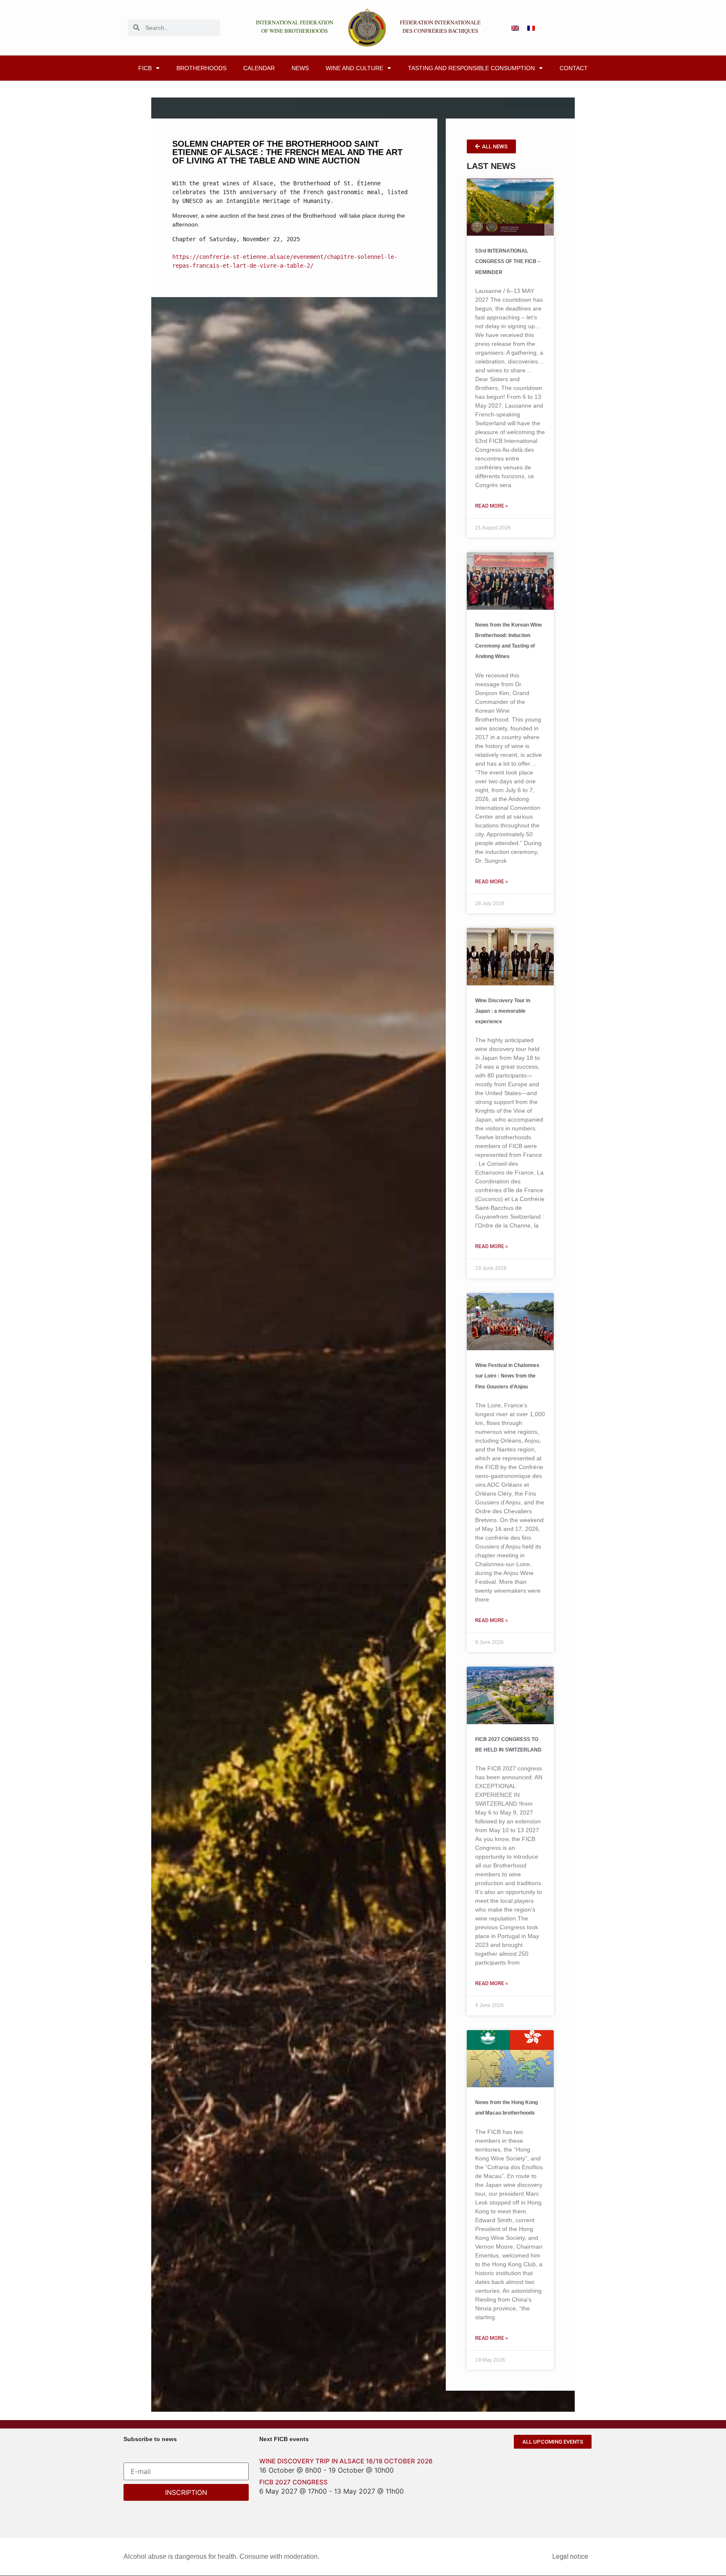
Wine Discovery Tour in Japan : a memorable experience (503, 1011)
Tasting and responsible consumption (471, 68)
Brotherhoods (201, 68)
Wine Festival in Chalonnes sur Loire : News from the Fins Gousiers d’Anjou (507, 1376)
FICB (145, 68)
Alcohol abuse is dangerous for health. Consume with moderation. (221, 2556)
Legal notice (570, 2556)
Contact (574, 68)
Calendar (259, 68)
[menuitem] (515, 28)
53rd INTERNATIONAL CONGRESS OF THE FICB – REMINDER (508, 261)
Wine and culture (354, 68)
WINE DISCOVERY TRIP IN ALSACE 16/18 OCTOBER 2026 (346, 2461)
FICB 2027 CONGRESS (293, 2482)
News (300, 68)
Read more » (492, 506)
